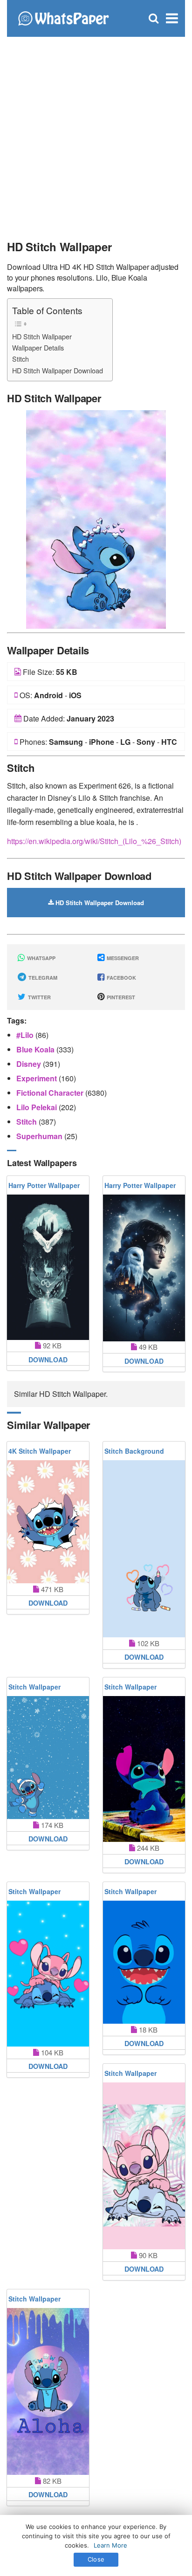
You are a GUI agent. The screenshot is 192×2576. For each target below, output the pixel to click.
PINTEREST (120, 997)
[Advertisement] (96, 133)
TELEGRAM (42, 978)
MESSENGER (122, 958)
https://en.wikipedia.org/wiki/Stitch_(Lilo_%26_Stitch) (94, 841)
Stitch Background (134, 1451)
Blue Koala (36, 1049)
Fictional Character (51, 1093)
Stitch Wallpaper (34, 1687)
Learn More (110, 2545)
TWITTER (39, 997)
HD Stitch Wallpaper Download (58, 370)
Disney (30, 1064)
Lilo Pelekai (38, 1107)
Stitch (21, 359)
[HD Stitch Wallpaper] (96, 518)
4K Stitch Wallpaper (40, 1451)
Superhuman (40, 1136)
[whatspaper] (63, 17)
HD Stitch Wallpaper (42, 336)
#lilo (26, 1035)
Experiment (38, 1078)
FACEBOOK (121, 978)
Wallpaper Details (38, 347)
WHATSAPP (41, 958)
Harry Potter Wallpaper (44, 1185)
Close (96, 2559)
